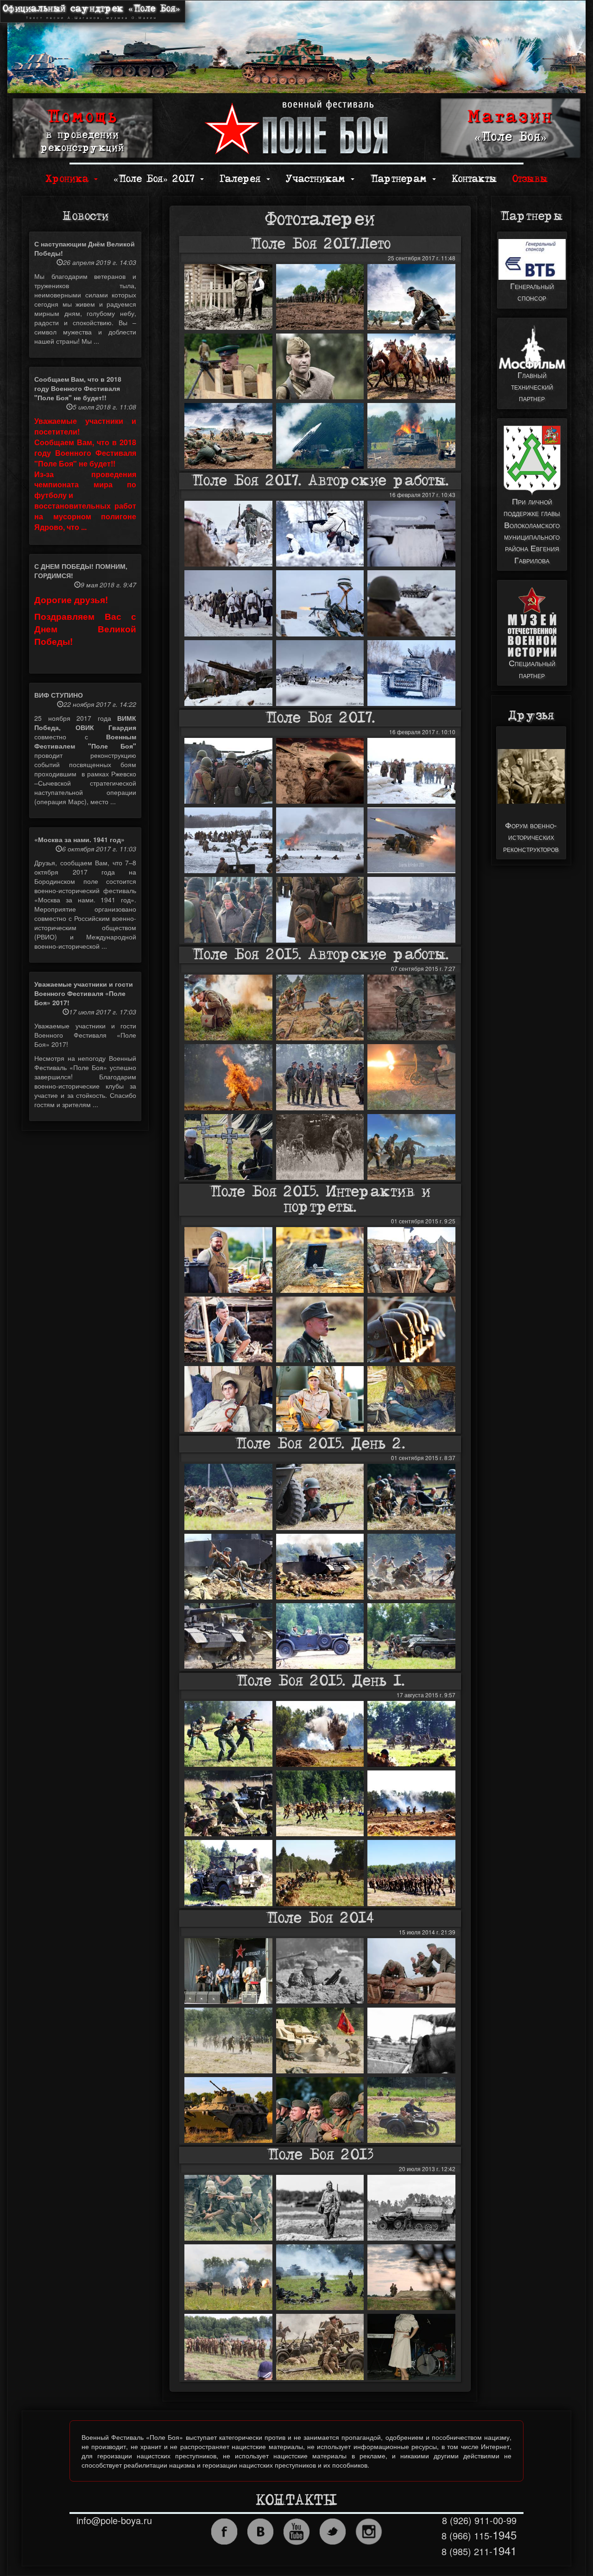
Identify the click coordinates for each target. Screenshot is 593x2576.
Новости (85, 216)
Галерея (243, 179)
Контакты (474, 179)
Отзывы (530, 179)
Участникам (318, 179)
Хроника (69, 179)
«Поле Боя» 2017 (156, 179)
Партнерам (401, 179)
